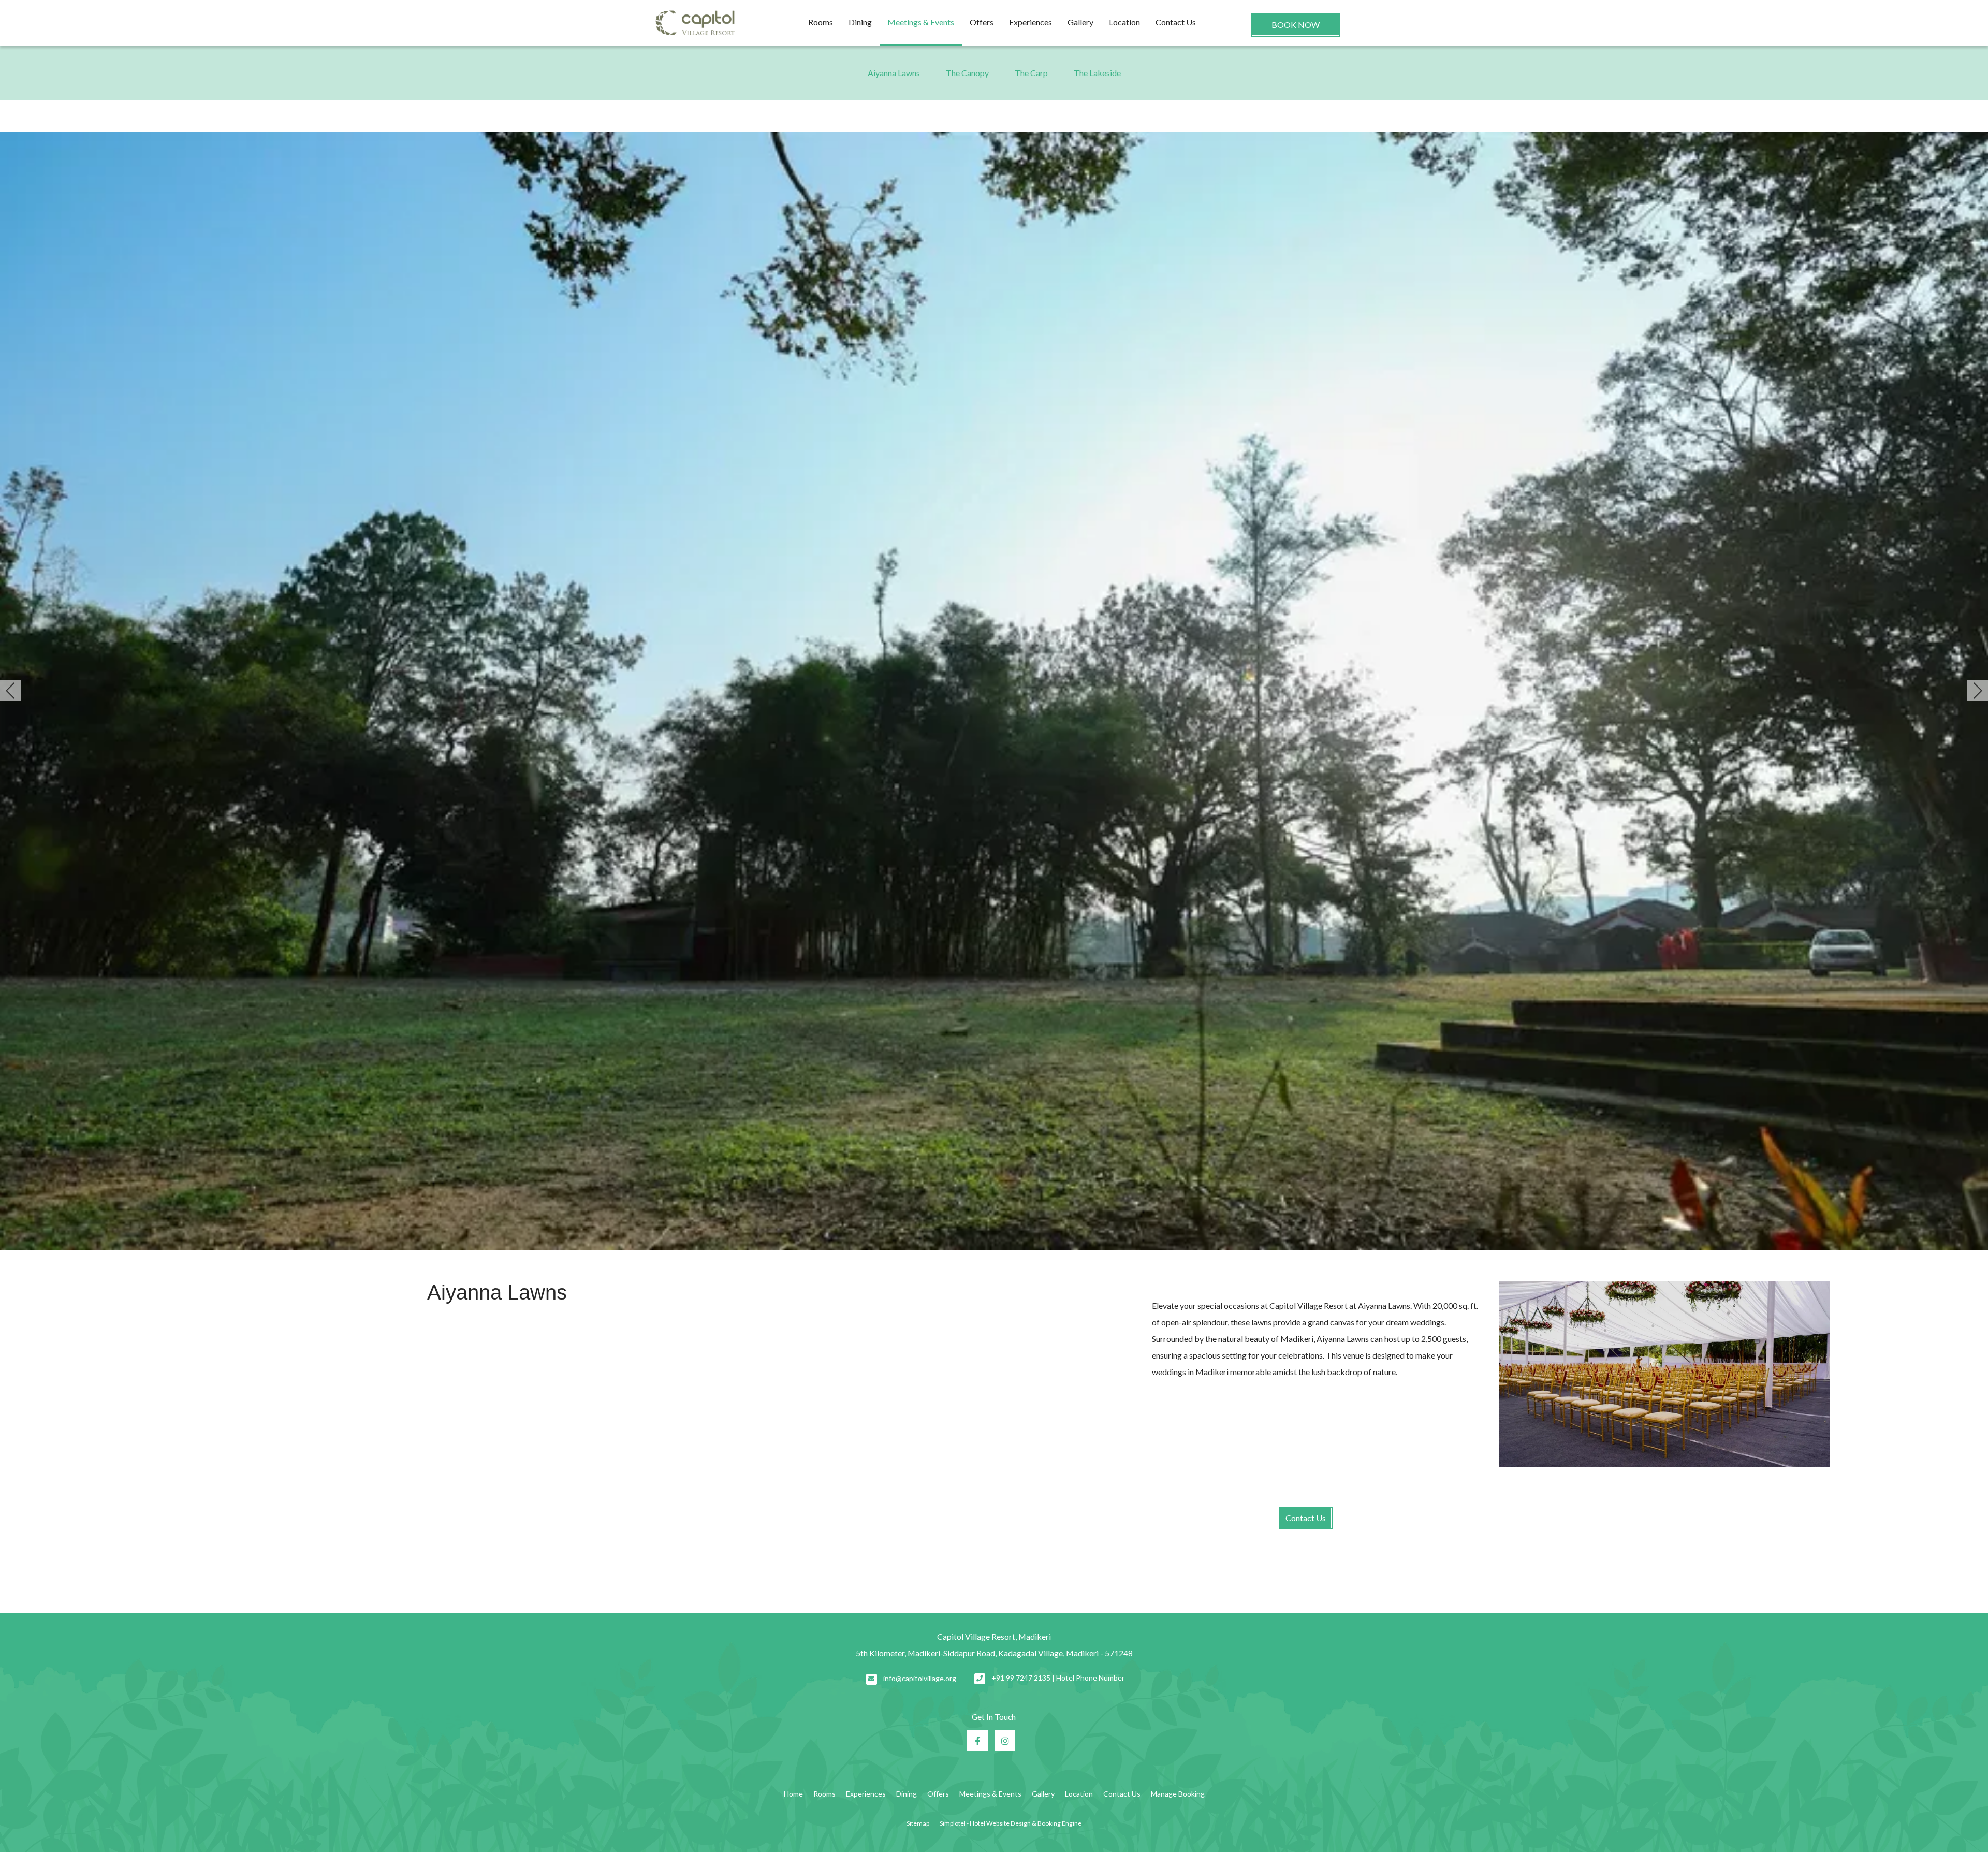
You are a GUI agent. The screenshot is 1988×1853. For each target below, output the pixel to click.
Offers (982, 22)
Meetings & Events (921, 22)
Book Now (1296, 25)
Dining (860, 22)
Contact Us (1176, 22)
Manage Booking (1178, 1794)
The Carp (1031, 73)
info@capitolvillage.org (920, 1678)
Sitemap (918, 1823)
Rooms (821, 22)
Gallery (1080, 22)
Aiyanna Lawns (894, 73)
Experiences (1030, 22)
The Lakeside (1097, 73)
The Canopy (967, 73)
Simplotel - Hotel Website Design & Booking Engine (1011, 1823)
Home (793, 1794)
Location (1124, 22)
